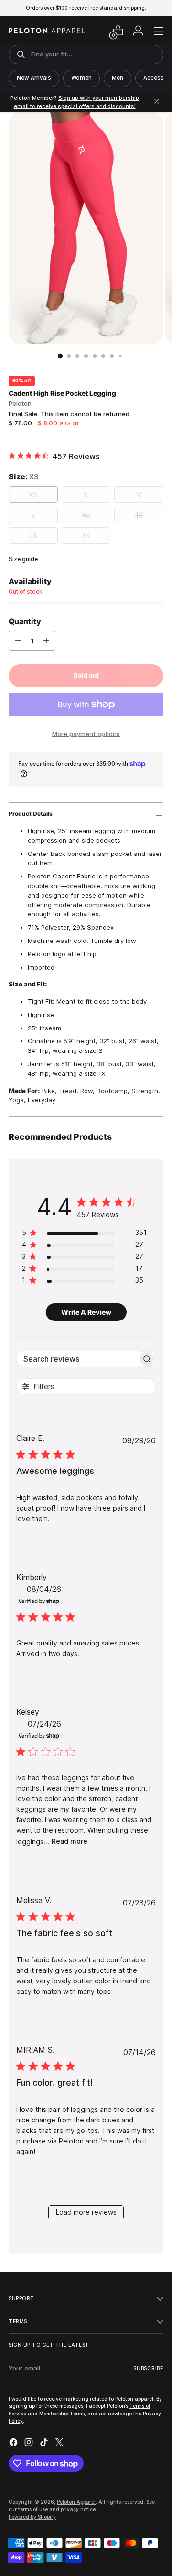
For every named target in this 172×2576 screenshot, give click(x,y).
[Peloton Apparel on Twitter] (60, 2444)
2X (33, 536)
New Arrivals (34, 78)
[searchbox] (77, 1359)
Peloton (20, 403)
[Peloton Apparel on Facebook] (14, 2444)
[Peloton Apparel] (47, 31)
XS (33, 494)
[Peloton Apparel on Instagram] (30, 2444)
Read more (70, 1841)
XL (86, 515)
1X (139, 515)
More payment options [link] (86, 734)
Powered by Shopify (32, 2517)
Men (118, 78)
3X (86, 536)
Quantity (25, 621)
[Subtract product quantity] (18, 641)
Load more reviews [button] (86, 2212)
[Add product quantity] (46, 641)
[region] (84, 1234)
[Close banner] (157, 102)
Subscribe (148, 2368)
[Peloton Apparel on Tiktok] (45, 2444)
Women (81, 78)
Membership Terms (62, 2414)
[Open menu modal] (158, 31)
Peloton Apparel (76, 2502)
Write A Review (86, 1312)
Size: (24, 476)
